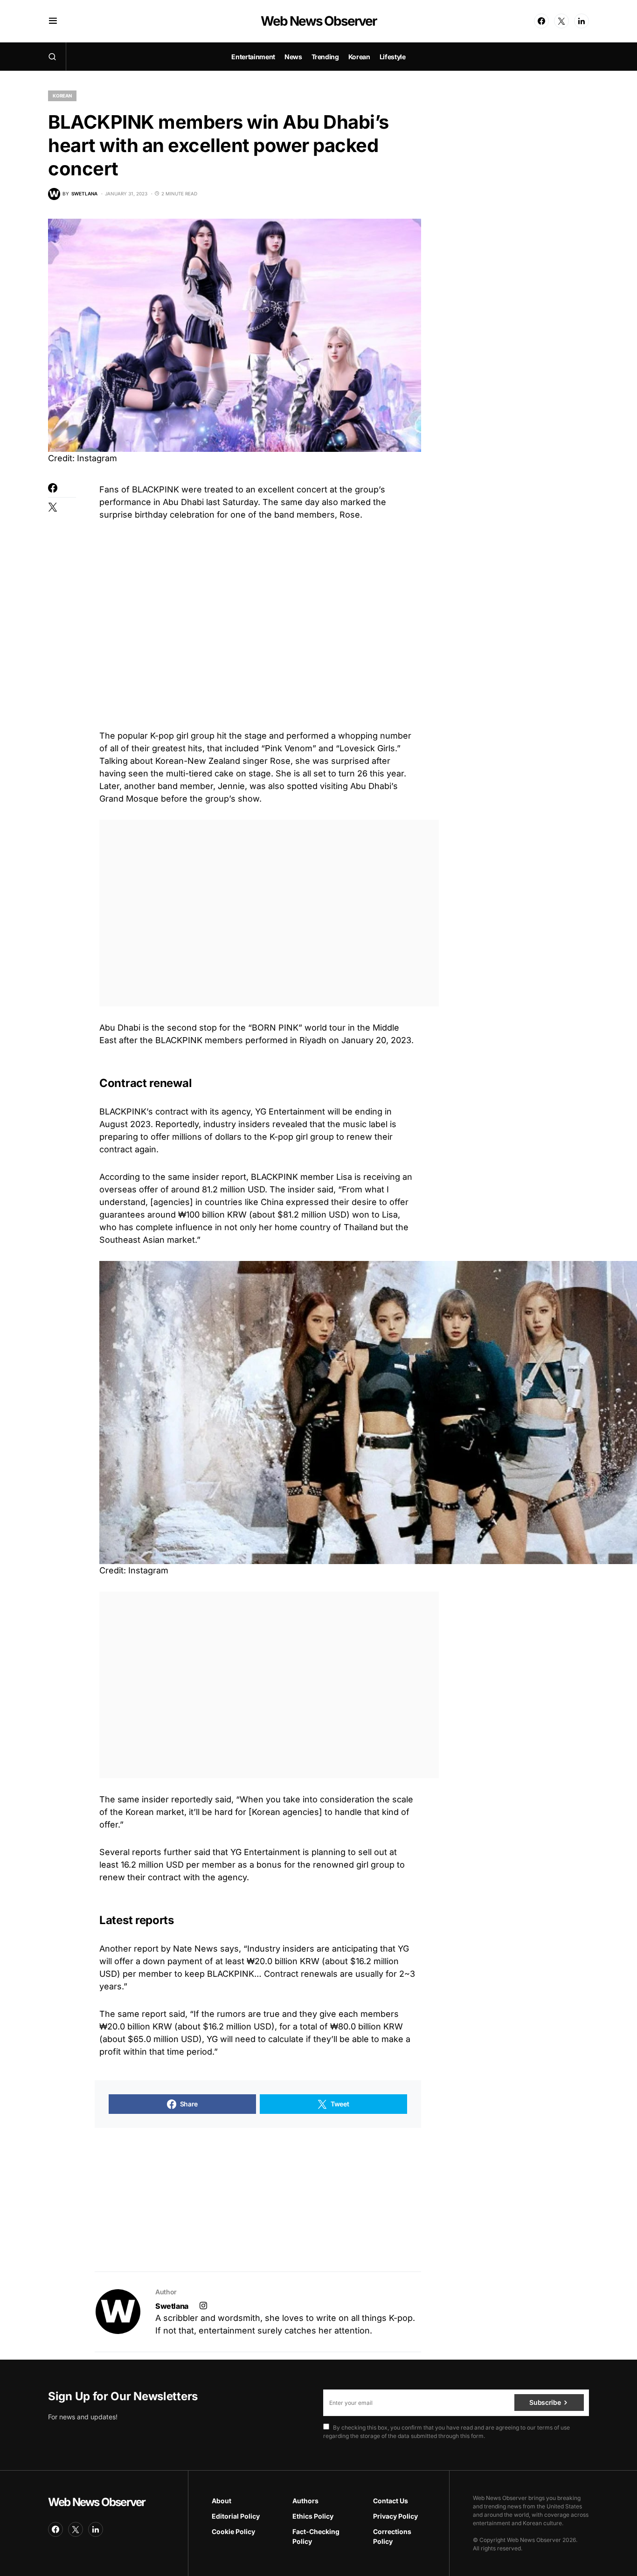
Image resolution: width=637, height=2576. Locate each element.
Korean (62, 96)
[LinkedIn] (582, 21)
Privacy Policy (395, 2516)
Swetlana (172, 2306)
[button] (53, 21)
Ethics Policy (313, 2516)
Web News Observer (318, 21)
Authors (305, 2501)
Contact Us (391, 2501)
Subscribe (545, 2402)
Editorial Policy (236, 2516)
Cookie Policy (233, 2531)
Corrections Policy (392, 2536)
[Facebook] (541, 21)
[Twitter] (561, 21)
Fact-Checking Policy (316, 2536)
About (222, 2501)
